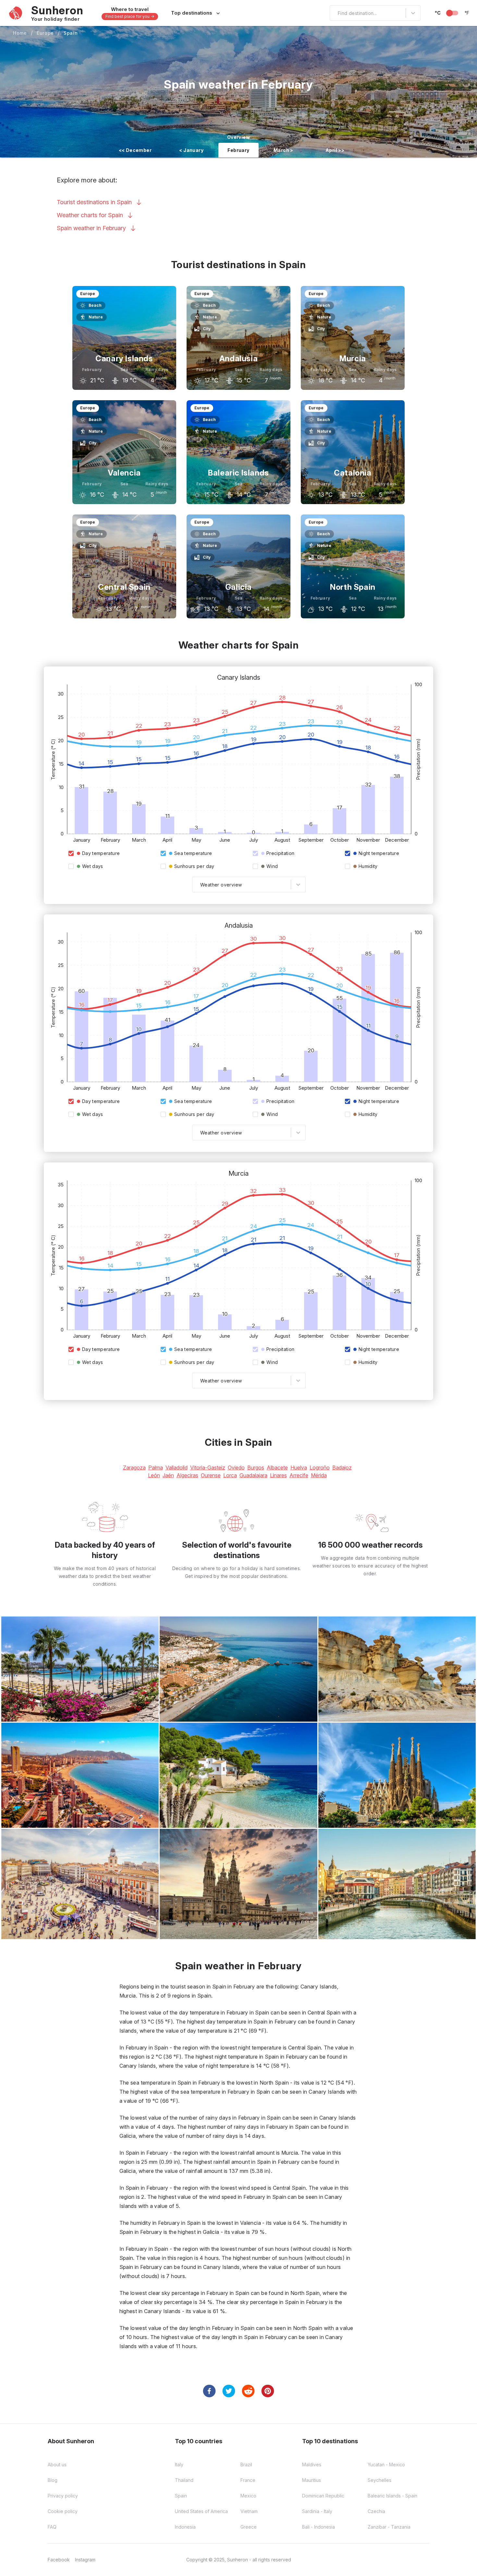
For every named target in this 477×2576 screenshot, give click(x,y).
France (248, 2480)
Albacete (277, 1468)
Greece (249, 2527)
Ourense (211, 1475)
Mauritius (312, 2480)
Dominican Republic (323, 2496)
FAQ (52, 2527)
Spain (71, 33)
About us (57, 2465)
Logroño (320, 1468)
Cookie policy (63, 2511)
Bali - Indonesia (318, 2527)
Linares (278, 1475)
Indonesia (185, 2527)
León (154, 1475)
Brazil (246, 2465)
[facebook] (209, 2391)
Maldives (312, 2465)
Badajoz (342, 1468)
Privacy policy (63, 2496)
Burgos (256, 1468)
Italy (179, 2465)
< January (191, 150)
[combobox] (334, 13)
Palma (156, 1468)
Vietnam (249, 2511)
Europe (45, 33)
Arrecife (299, 1475)
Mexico (248, 2496)
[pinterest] (268, 2391)
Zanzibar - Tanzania (389, 2527)
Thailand (184, 2480)
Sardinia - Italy (317, 2511)
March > (283, 150)
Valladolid (177, 1468)
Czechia (376, 2511)
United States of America (201, 2511)
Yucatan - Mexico (386, 2465)
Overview (238, 137)
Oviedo (236, 1468)
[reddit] (248, 2391)
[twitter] (229, 2391)
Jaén (168, 1475)
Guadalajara (253, 1475)
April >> (335, 150)
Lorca (230, 1475)
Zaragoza (134, 1468)
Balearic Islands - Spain (392, 2496)
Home (20, 33)
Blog (53, 2480)
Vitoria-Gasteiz (208, 1468)
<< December (135, 150)
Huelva (299, 1468)
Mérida (319, 1475)
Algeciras (187, 1475)
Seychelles (379, 2480)
